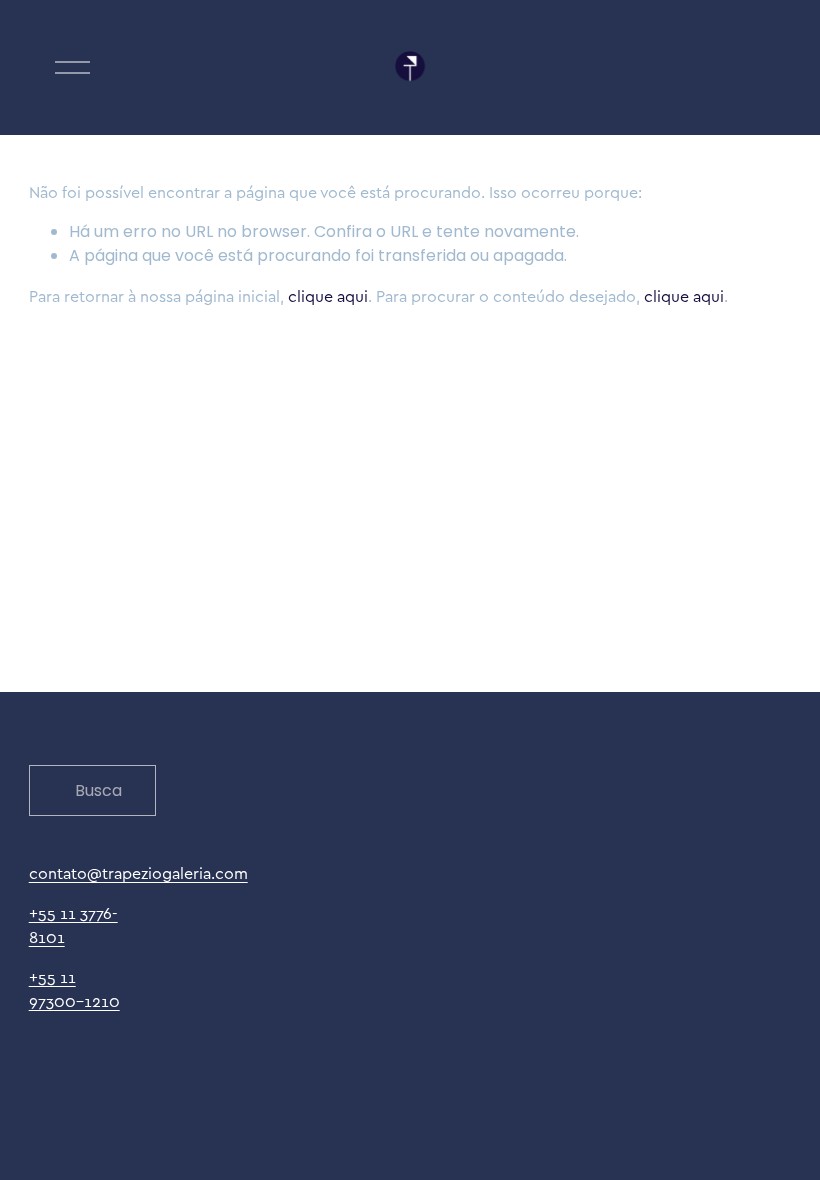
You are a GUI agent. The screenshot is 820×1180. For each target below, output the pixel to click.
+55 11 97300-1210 (74, 989)
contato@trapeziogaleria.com (138, 873)
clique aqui (328, 296)
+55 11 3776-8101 (73, 925)
